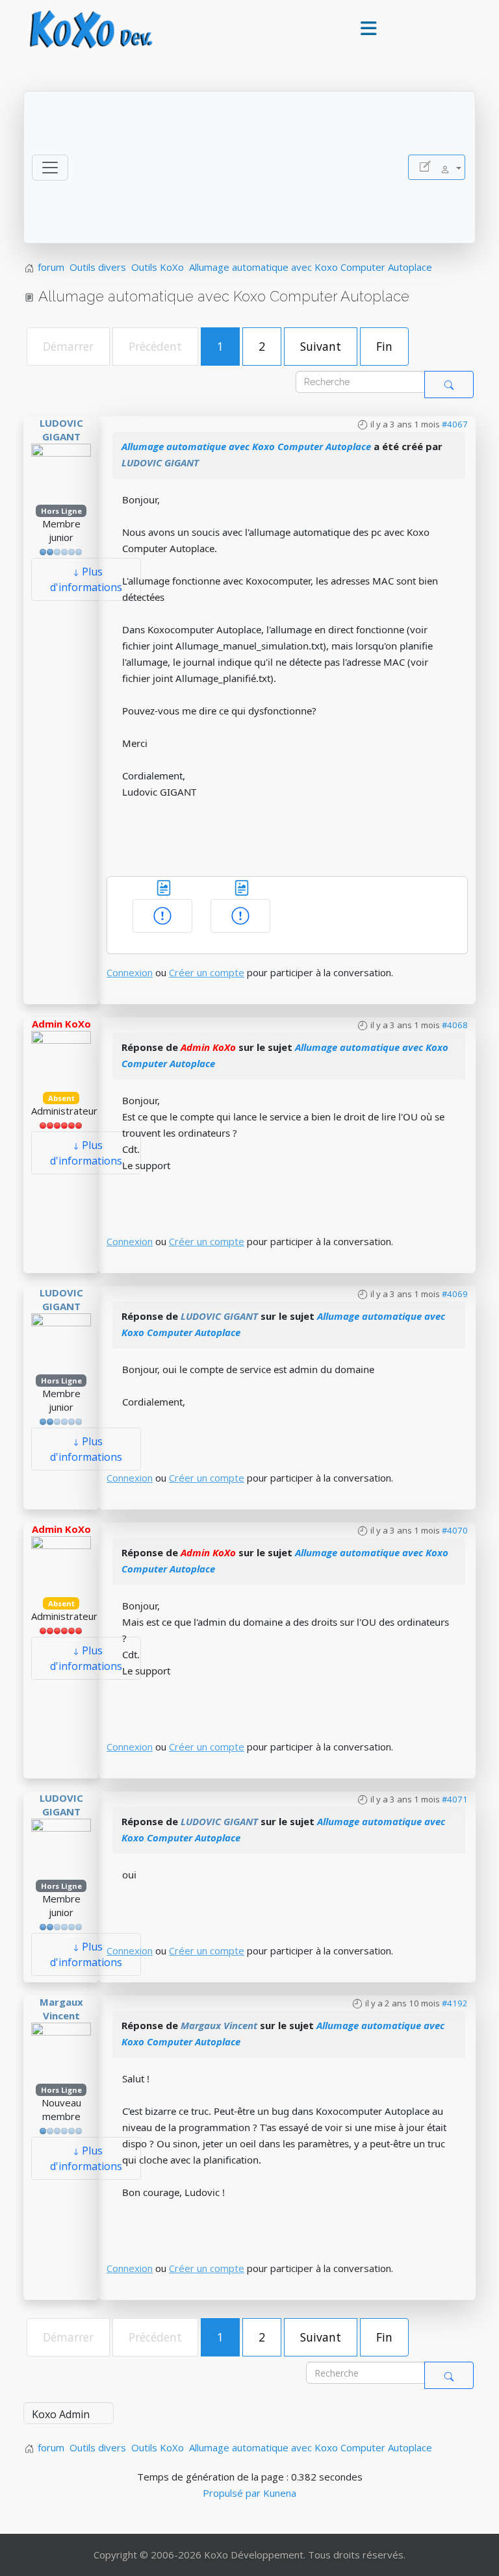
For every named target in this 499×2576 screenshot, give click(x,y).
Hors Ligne (61, 511)
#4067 (455, 424)
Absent (61, 1098)
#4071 (455, 1799)
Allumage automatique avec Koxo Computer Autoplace (246, 446)
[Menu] (368, 29)
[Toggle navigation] (50, 168)
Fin (384, 346)
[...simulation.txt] (164, 887)
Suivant (321, 346)
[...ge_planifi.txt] (242, 887)
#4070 (455, 1530)
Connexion (130, 972)
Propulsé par (233, 2493)
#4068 (455, 1025)
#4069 (455, 1294)
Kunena (280, 2493)
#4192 (455, 2003)
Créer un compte (207, 972)
